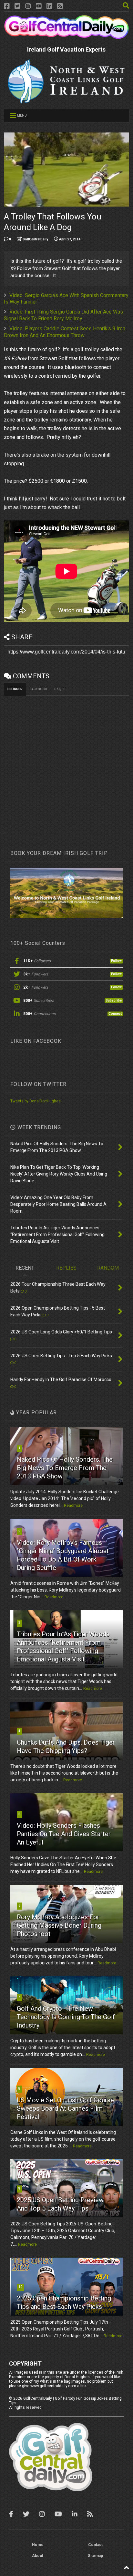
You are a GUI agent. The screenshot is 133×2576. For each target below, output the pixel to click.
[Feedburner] (60, 6)
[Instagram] (28, 6)
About (38, 2556)
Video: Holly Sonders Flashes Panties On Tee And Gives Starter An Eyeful (64, 1834)
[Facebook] (7, 6)
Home (38, 2545)
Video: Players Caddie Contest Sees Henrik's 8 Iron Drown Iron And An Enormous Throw (65, 332)
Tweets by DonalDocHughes (36, 1101)
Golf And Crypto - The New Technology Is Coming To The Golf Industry (66, 2017)
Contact (95, 2545)
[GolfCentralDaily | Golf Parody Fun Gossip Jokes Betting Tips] (66, 36)
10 (20, 2287)
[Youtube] (39, 6)
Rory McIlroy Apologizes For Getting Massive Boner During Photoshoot (59, 1925)
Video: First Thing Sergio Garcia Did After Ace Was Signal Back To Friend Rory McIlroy (63, 315)
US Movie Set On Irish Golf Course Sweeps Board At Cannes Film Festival (65, 2108)
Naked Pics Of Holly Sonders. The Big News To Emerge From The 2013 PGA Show (65, 1468)
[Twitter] (17, 6)
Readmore (73, 1506)
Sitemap (95, 2556)
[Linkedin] (49, 6)
